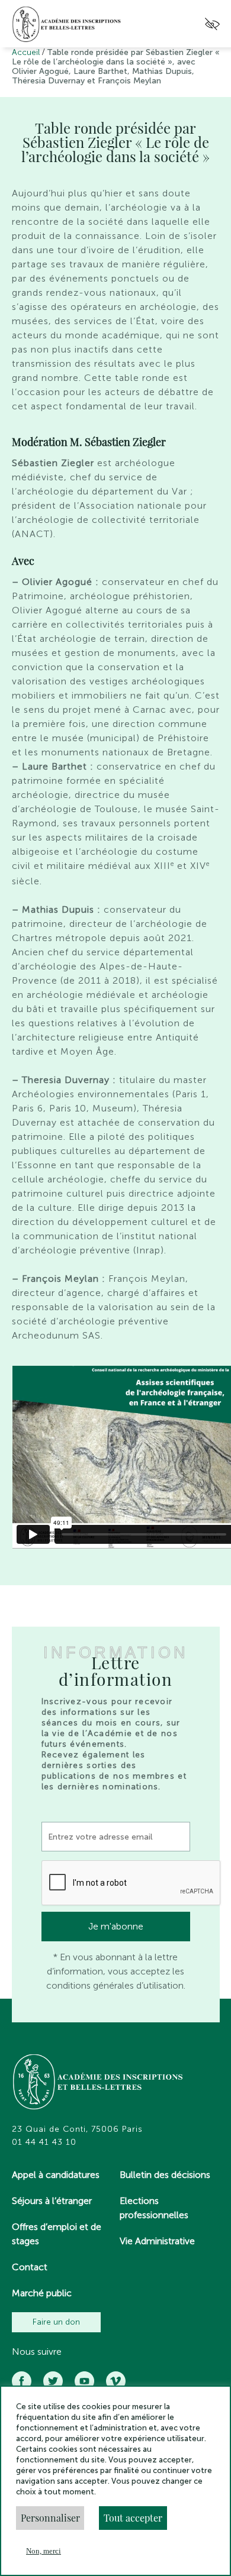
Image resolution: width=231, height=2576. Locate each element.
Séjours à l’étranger (52, 2201)
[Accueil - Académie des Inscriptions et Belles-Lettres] (98, 2083)
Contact (30, 2267)
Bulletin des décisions (165, 2175)
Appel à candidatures (56, 2175)
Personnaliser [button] (50, 2518)
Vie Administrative (157, 2241)
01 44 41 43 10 (44, 2142)
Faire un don (56, 2322)
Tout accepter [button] (133, 2518)
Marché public (42, 2293)
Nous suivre (37, 2352)
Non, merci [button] (44, 2551)
